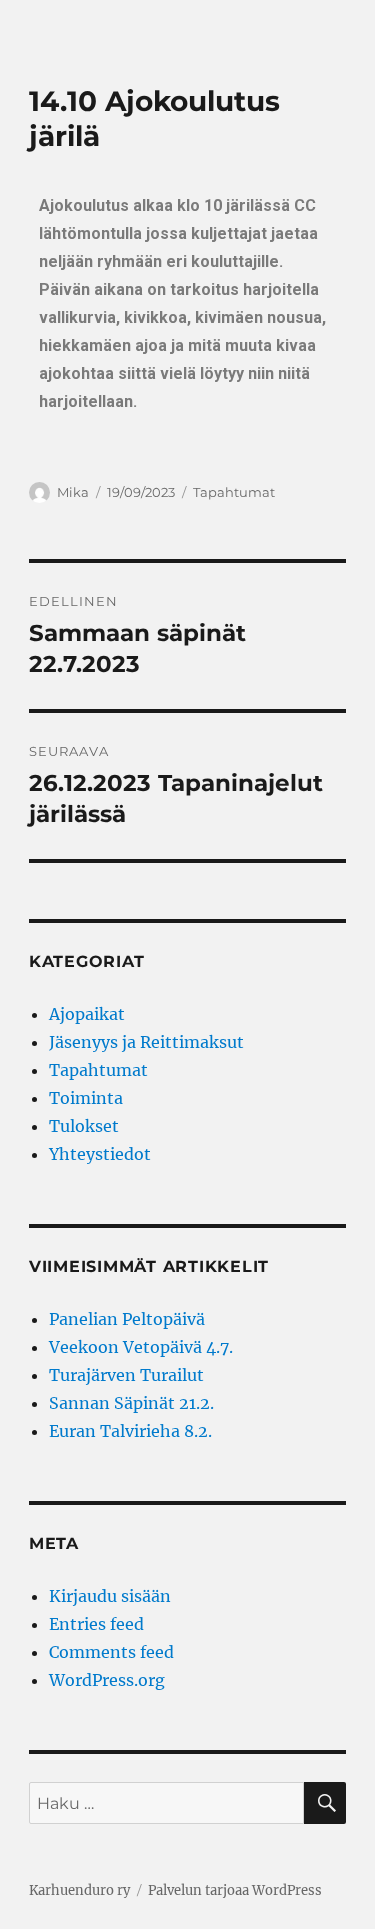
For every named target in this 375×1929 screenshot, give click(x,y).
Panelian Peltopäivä (127, 1319)
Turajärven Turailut (126, 1375)
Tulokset (84, 1126)
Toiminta (86, 1098)
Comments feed (111, 1652)
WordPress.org (107, 1680)
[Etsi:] (166, 1803)
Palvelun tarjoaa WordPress (235, 1890)
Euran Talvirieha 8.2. (130, 1431)
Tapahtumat (234, 492)
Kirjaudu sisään (110, 1596)
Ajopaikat (87, 1014)
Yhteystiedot (100, 1154)
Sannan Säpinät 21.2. (131, 1403)
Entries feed (96, 1624)
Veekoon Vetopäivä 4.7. (141, 1347)
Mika (73, 492)
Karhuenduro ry (79, 1890)
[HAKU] (325, 1803)
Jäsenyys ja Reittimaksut (146, 1042)
